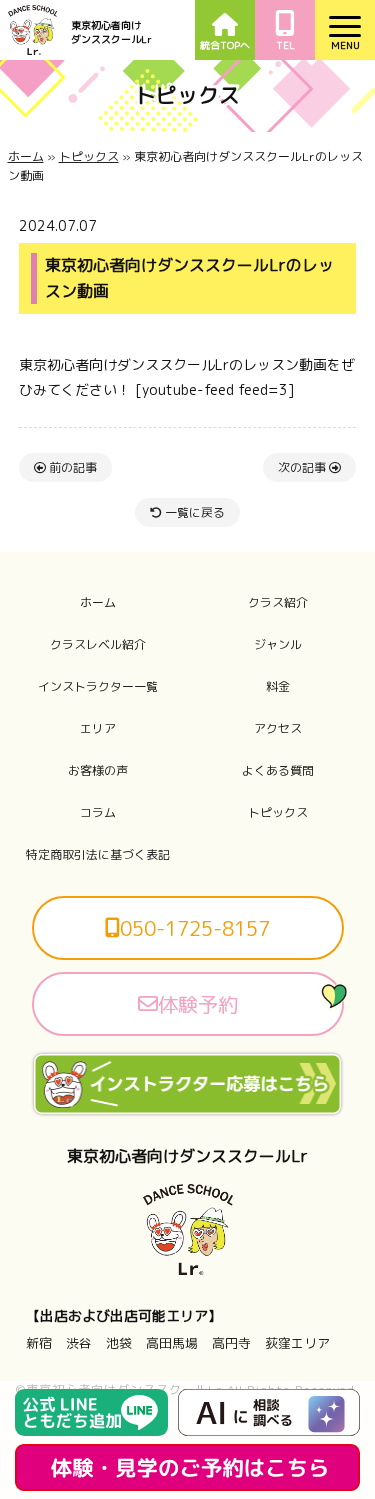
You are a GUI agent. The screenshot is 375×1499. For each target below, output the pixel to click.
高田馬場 (172, 1343)
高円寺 (231, 1343)
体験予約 (198, 1004)
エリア (98, 729)
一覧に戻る (193, 512)
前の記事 (71, 467)
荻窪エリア (297, 1343)
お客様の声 (98, 771)
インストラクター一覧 (98, 687)
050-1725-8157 (195, 928)
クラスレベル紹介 (98, 645)
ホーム (26, 156)
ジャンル (278, 645)
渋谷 (79, 1343)
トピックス (89, 156)
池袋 (119, 1343)
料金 (278, 687)
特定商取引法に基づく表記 (98, 855)
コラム (98, 813)
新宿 (39, 1343)
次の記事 (303, 467)
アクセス (278, 729)
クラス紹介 (278, 603)
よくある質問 (278, 771)
